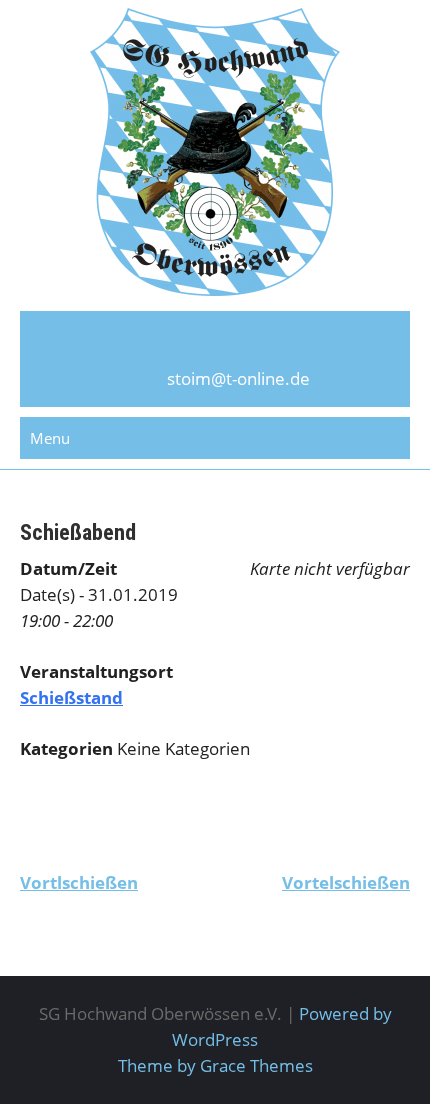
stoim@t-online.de (238, 378)
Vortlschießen (79, 882)
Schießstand (71, 697)
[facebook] (215, 346)
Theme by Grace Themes (215, 1065)
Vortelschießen (346, 882)
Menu (50, 438)
